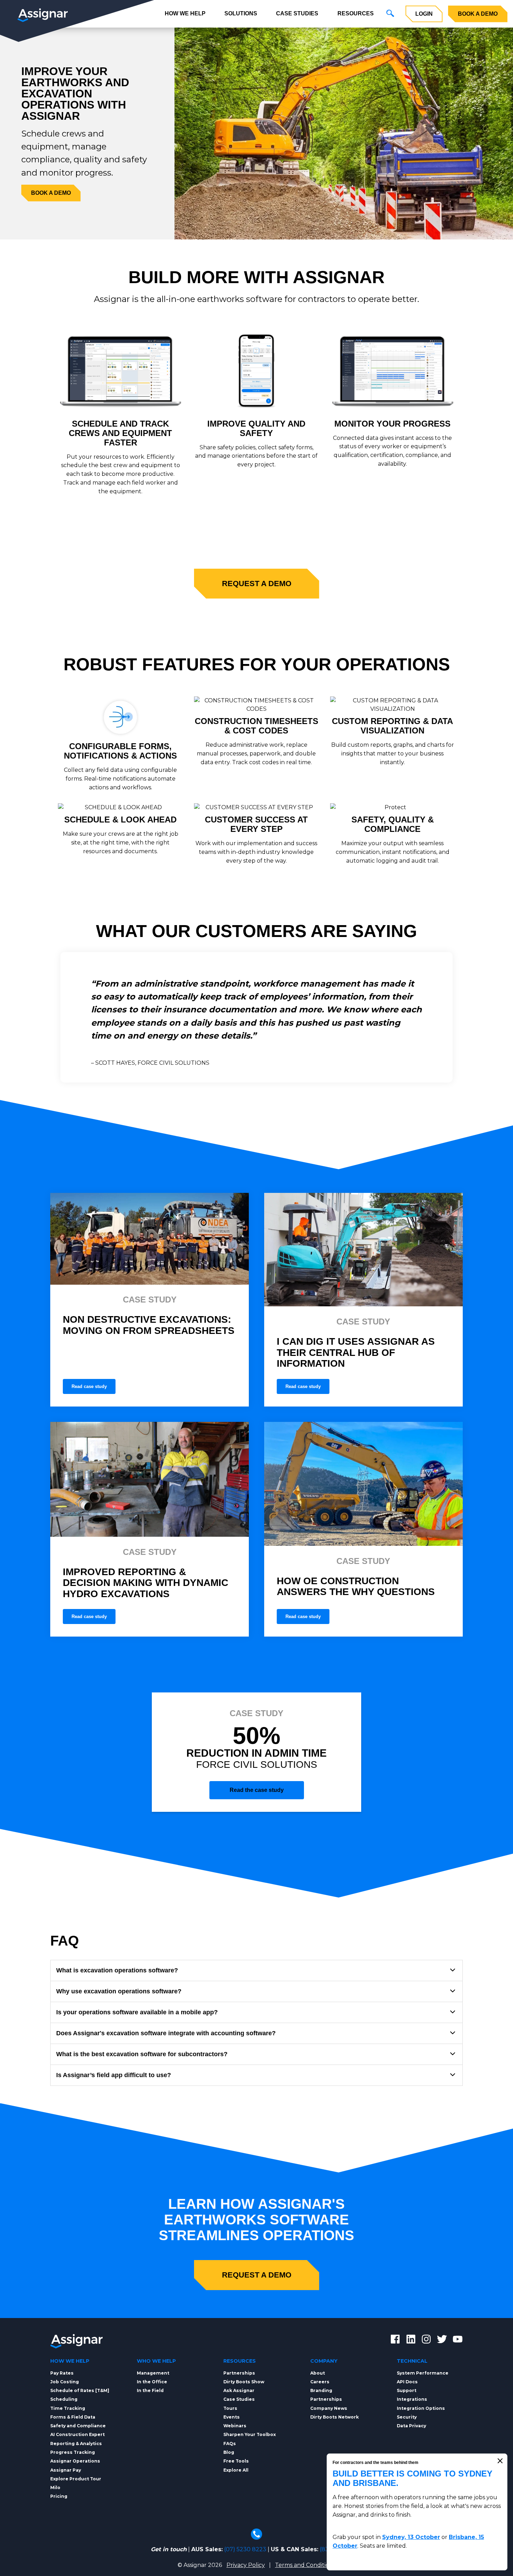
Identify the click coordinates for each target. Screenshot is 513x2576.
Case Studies (297, 13)
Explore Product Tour (76, 2479)
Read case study (89, 1386)
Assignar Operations (75, 2461)
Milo (55, 2488)
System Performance (423, 2373)
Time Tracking (68, 2408)
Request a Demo (257, 584)
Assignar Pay (66, 2470)
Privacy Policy (246, 2565)
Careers (320, 2382)
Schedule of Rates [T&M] (80, 2390)
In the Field (150, 2390)
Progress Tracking (73, 2452)
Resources (356, 13)
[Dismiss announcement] (500, 2461)
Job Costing (65, 2382)
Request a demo (257, 2275)
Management (153, 2373)
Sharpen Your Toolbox (250, 2434)
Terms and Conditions (305, 2565)
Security (407, 2417)
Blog (229, 2452)
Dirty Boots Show (244, 2382)
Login (424, 14)
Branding (321, 2390)
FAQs (230, 2444)
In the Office (152, 2382)
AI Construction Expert (77, 2434)
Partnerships (239, 2373)
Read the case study (257, 1790)
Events (232, 2417)
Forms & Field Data (73, 2417)
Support (407, 2390)
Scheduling (64, 2399)
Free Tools (236, 2461)
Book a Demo (478, 14)
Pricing (59, 2496)
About (318, 2373)
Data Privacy (411, 2426)
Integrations (412, 2399)
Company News (329, 2408)
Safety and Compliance (78, 2426)
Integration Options (421, 2408)
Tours (230, 2408)
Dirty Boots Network (334, 2417)
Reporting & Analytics (76, 2444)
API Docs (407, 2382)
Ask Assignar (239, 2390)
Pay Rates (62, 2373)
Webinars (235, 2426)
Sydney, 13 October (411, 2537)
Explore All (236, 2470)
